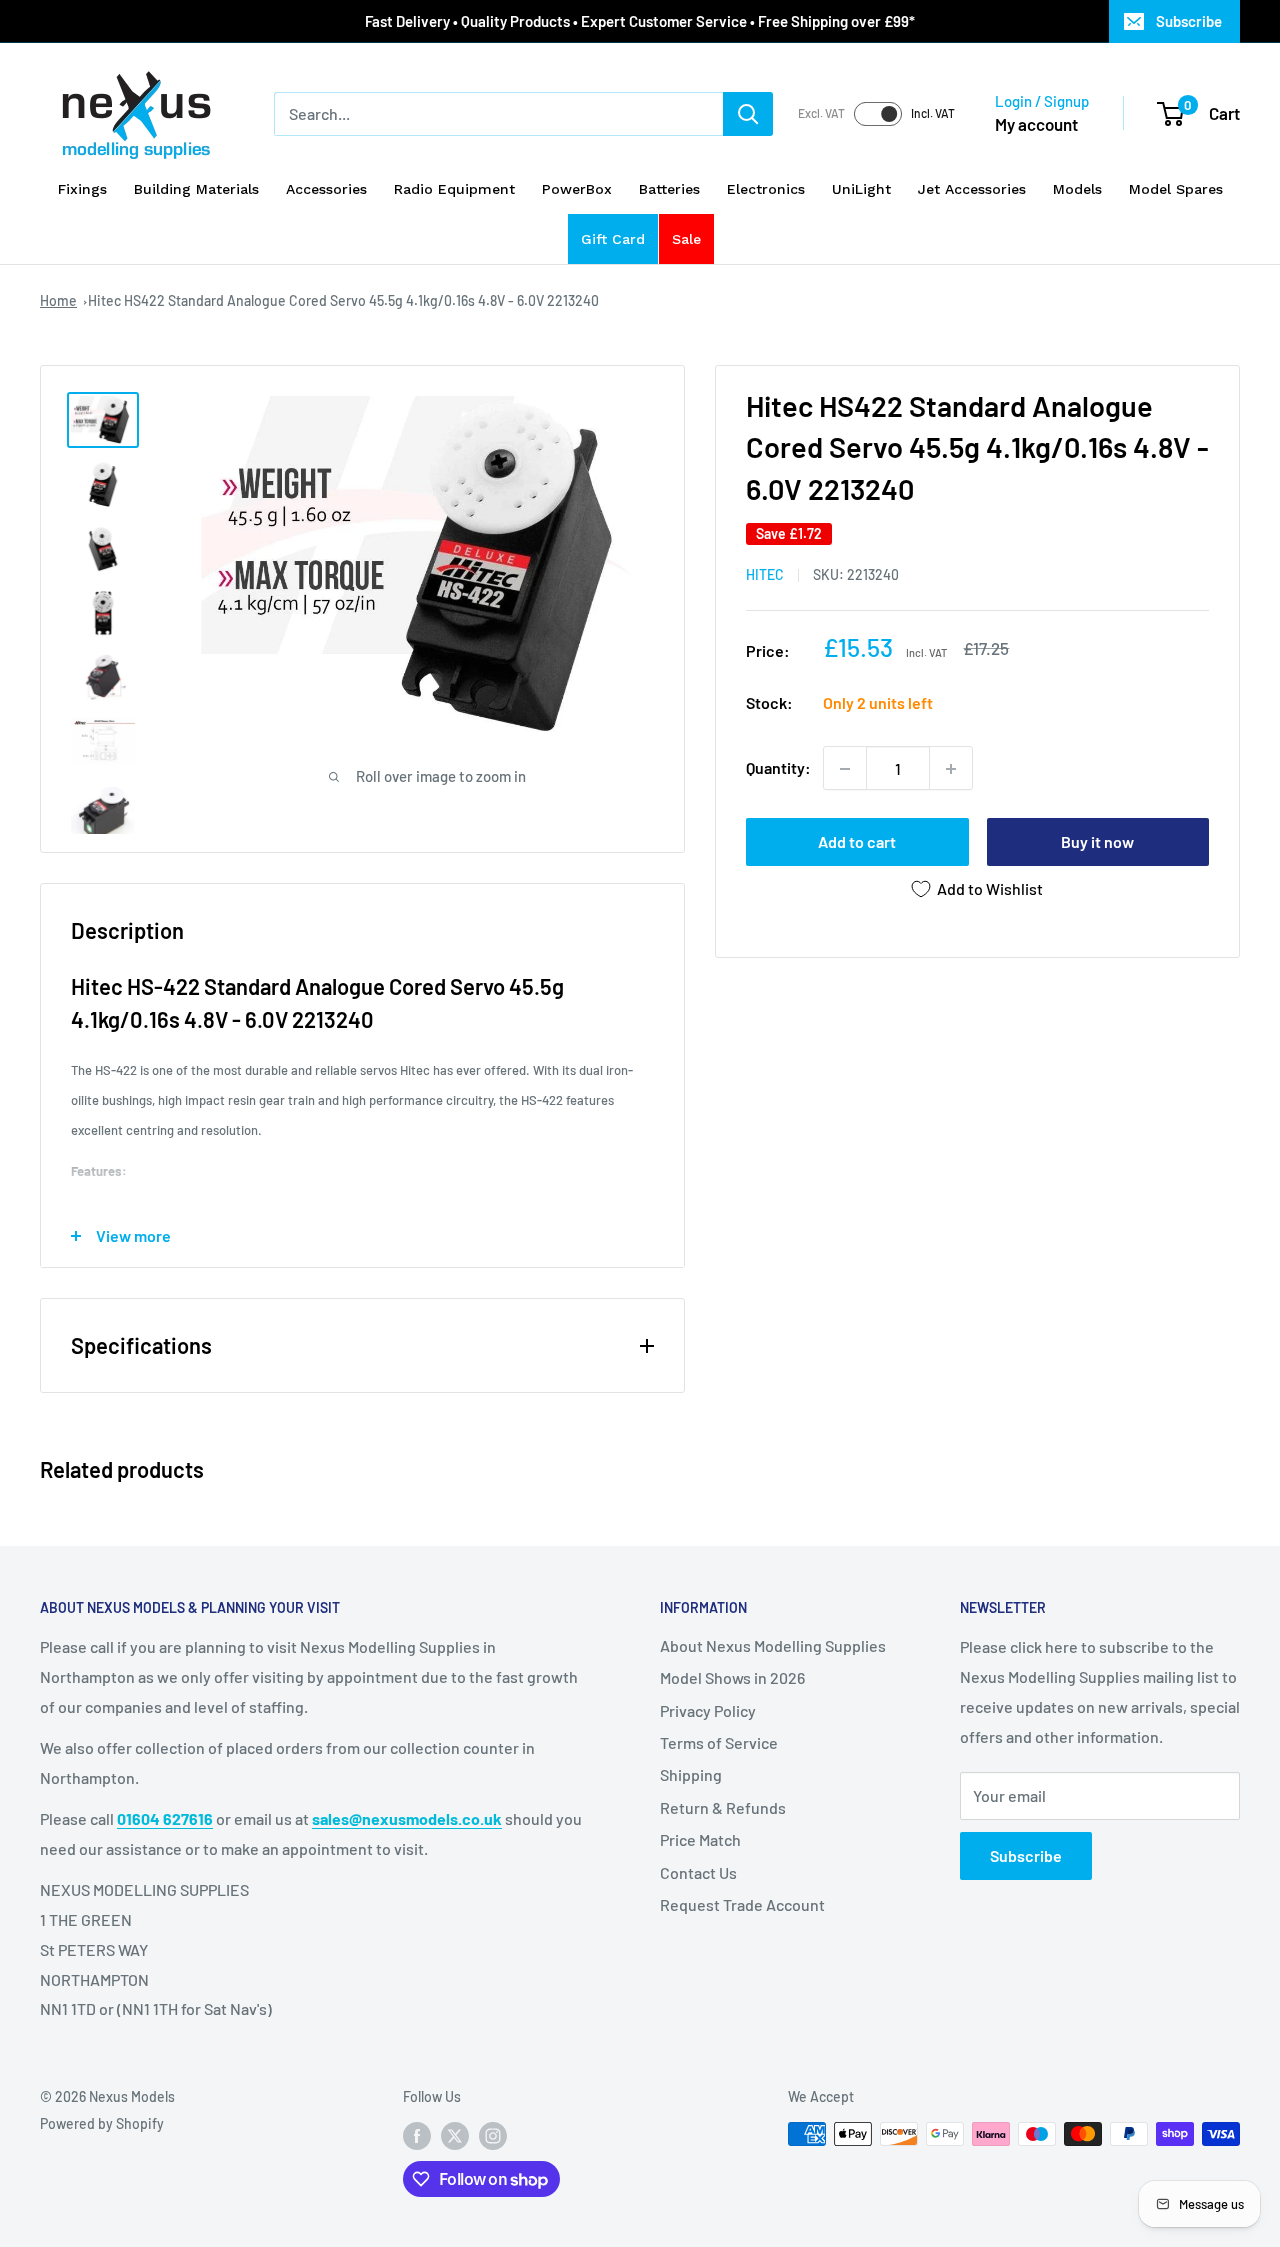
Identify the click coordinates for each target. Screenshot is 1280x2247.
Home (58, 300)
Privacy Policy (708, 1710)
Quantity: (778, 768)
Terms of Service (719, 1742)
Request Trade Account (742, 1904)
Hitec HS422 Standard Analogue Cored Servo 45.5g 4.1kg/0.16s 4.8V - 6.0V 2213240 (343, 300)
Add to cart (857, 842)
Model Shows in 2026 (732, 1677)
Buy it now (1097, 842)
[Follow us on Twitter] (455, 2136)
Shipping (691, 1774)
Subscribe (1189, 21)
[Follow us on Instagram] (493, 2136)
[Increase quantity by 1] (951, 769)
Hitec (765, 575)
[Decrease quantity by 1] (845, 769)
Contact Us (698, 1872)
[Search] (748, 114)
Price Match (700, 1839)
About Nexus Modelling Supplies (773, 1645)
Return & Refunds (723, 1807)
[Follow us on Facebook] (417, 2136)
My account (1036, 124)
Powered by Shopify (102, 2123)
